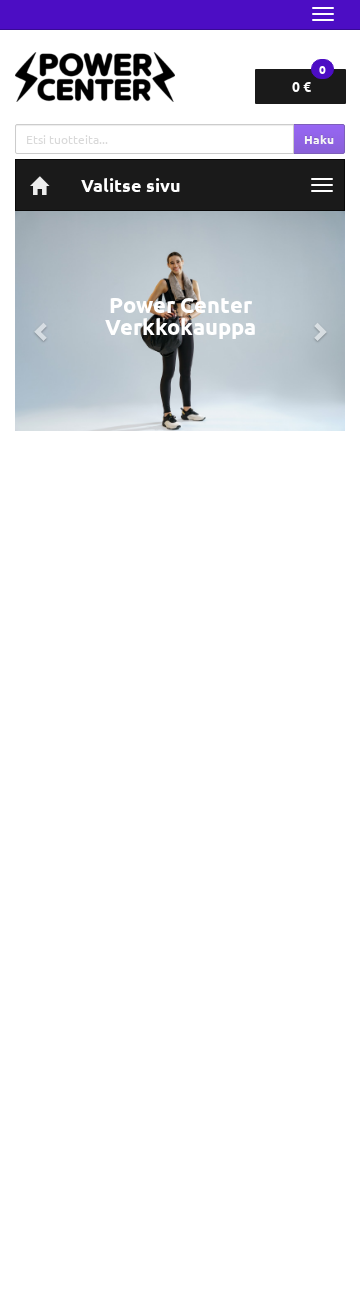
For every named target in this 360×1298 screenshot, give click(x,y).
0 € (309, 82)
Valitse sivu (131, 184)
